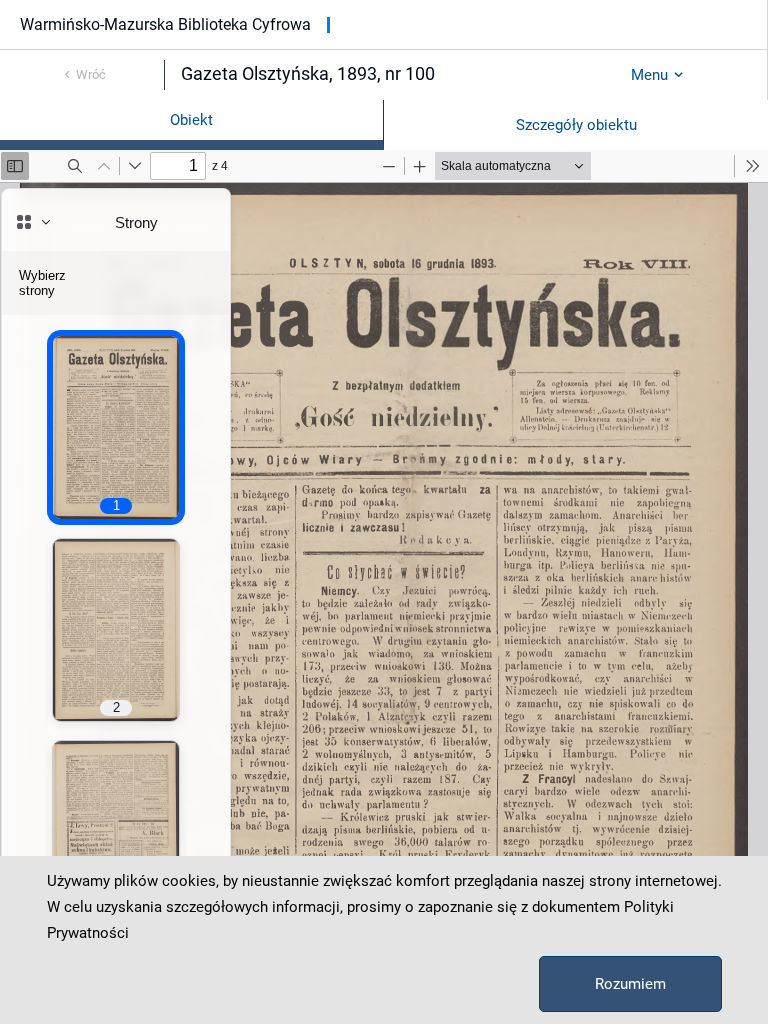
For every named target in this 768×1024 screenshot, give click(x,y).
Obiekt (191, 120)
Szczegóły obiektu (576, 125)
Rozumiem (630, 984)
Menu (649, 75)
